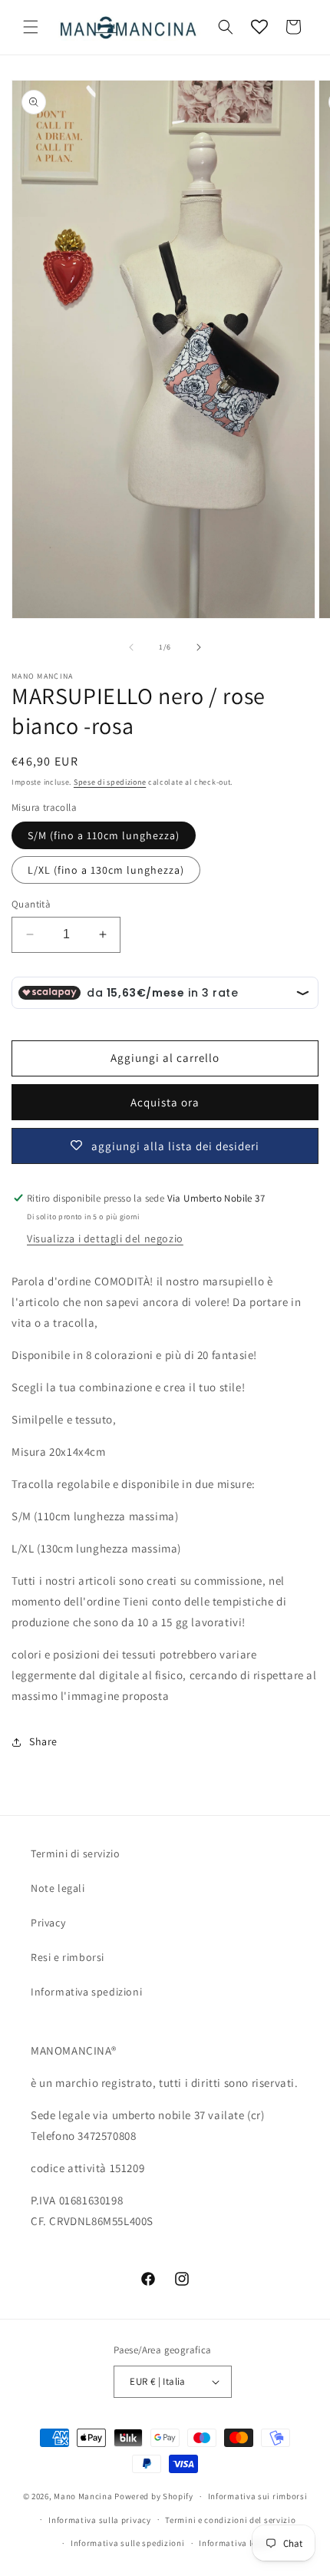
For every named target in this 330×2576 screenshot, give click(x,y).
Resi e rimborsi (68, 1957)
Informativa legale (236, 2543)
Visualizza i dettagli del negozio (105, 1238)
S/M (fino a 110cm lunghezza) (104, 835)
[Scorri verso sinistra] (131, 647)
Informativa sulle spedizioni (128, 2543)
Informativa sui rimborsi (258, 2496)
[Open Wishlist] (259, 27)
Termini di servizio (75, 1853)
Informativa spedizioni (86, 1992)
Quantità (31, 904)
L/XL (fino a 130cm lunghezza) (106, 870)
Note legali (58, 1888)
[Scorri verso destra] (199, 647)
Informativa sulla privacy (100, 2520)
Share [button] (43, 1741)
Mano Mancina (83, 2496)
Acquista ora (165, 1102)
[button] (31, 27)
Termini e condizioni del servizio (230, 2520)
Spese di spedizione (110, 782)
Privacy (48, 1923)
